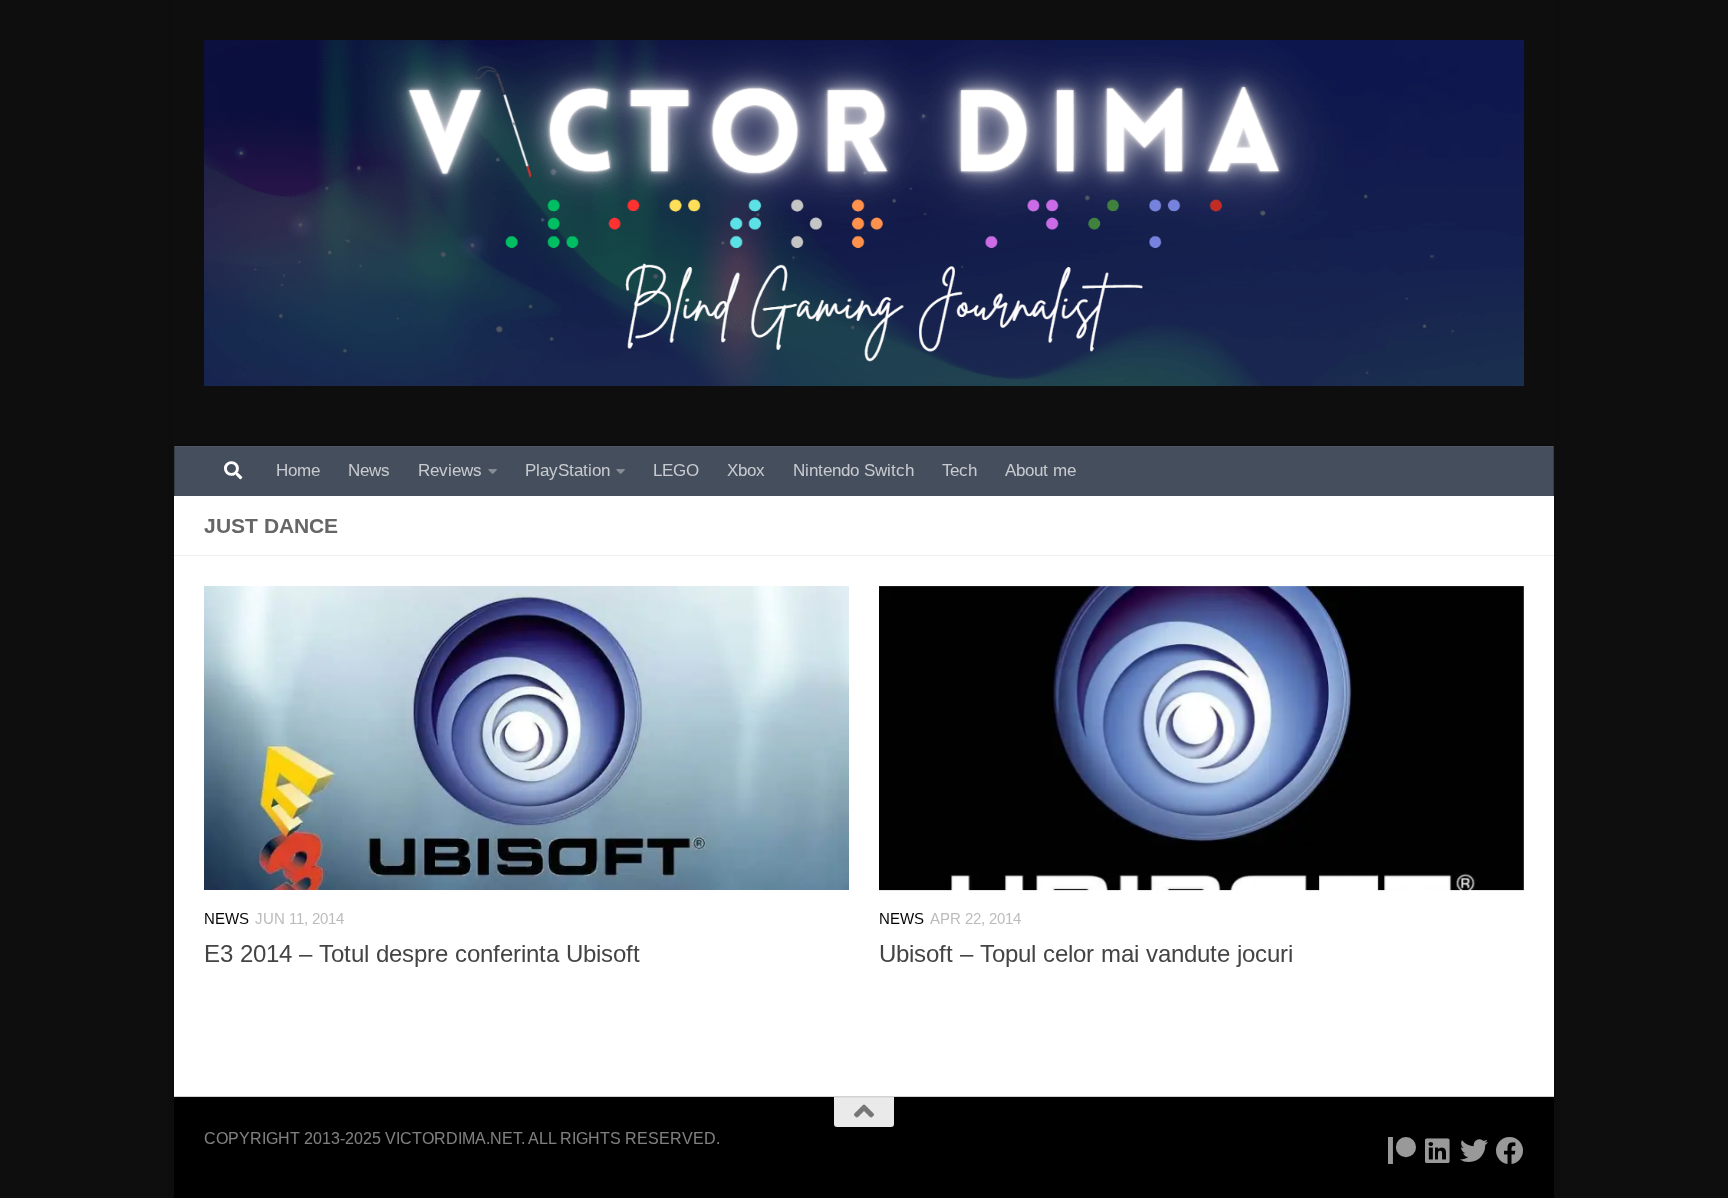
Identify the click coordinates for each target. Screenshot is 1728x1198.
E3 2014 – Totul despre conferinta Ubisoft (422, 954)
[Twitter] (1474, 1151)
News (369, 470)
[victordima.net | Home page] (864, 213)
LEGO (676, 470)
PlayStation (567, 470)
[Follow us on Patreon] (1402, 1151)
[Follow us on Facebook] (1510, 1151)
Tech (959, 470)
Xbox (746, 470)
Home (298, 470)
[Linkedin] (1438, 1151)
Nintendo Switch (853, 470)
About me (1040, 470)
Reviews (450, 470)
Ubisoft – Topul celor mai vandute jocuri (1086, 954)
